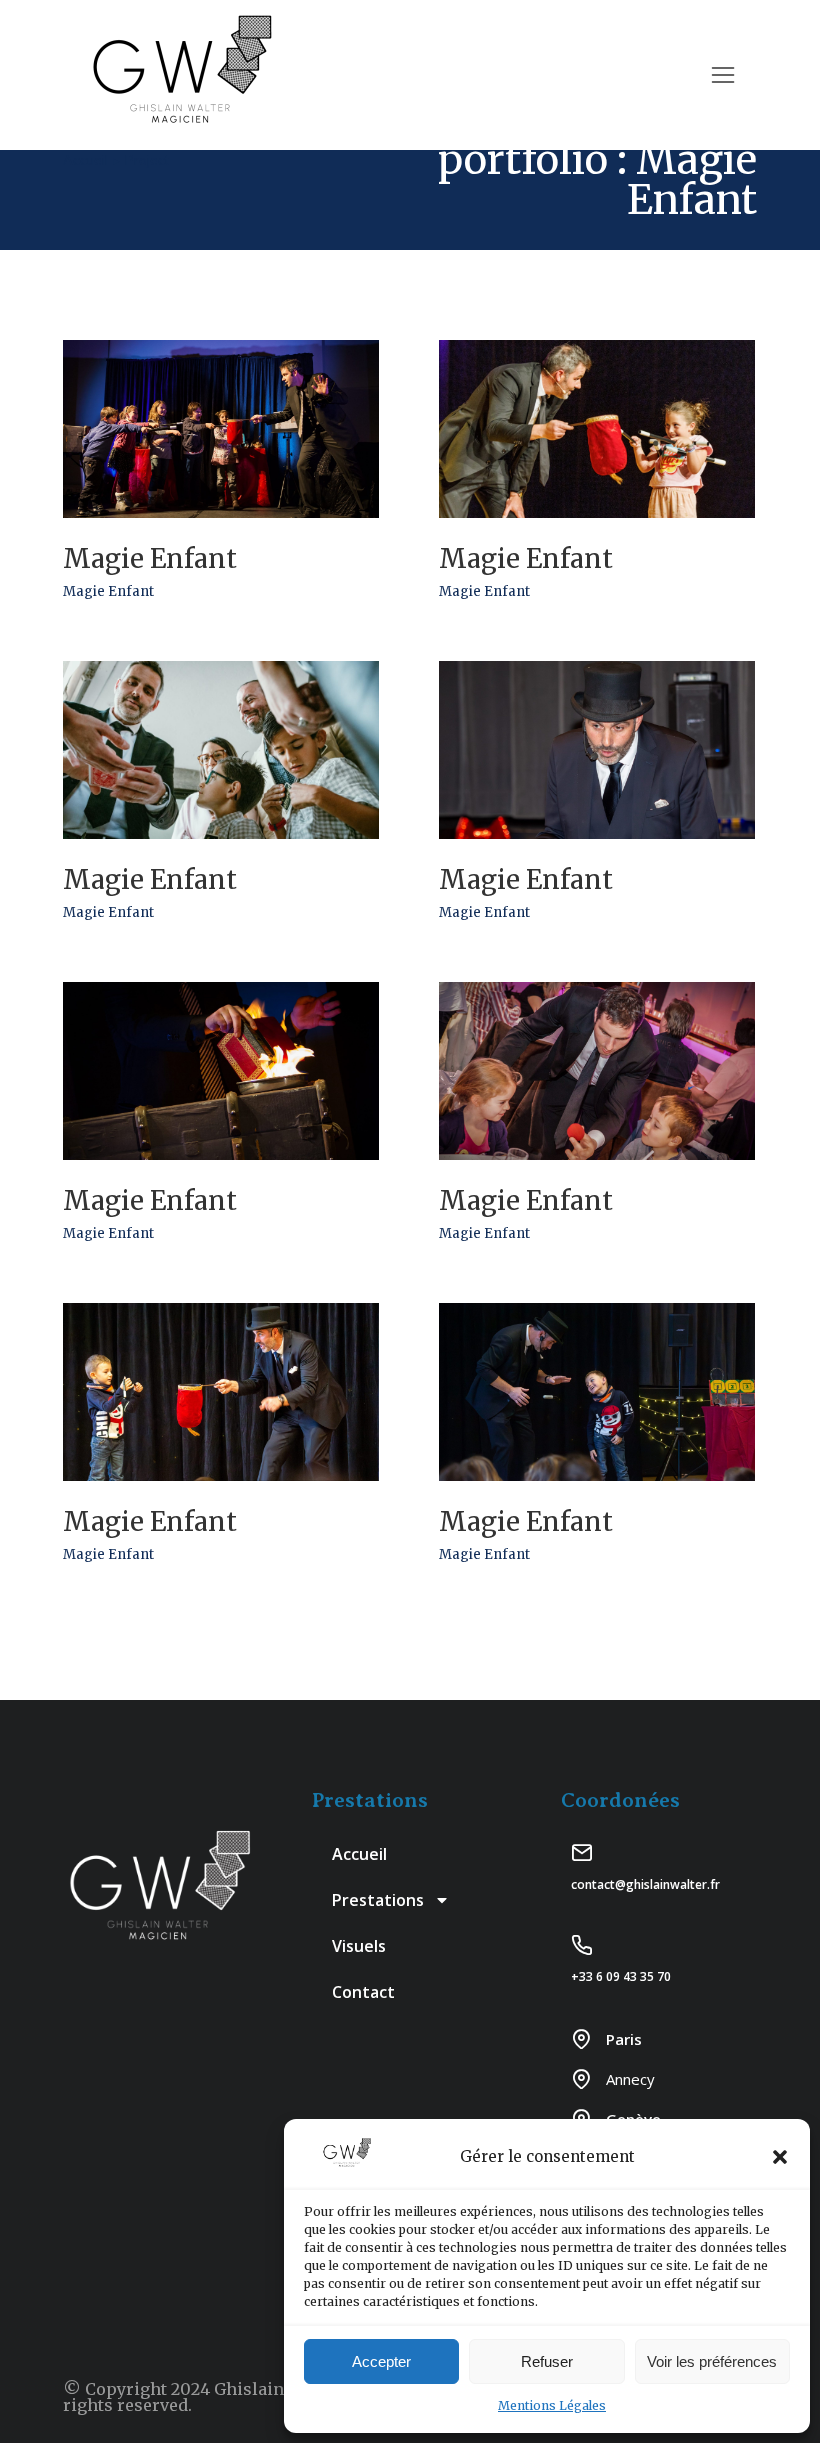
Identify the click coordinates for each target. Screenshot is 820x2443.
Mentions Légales (552, 2405)
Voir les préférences (712, 2361)
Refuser (547, 2361)
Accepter (381, 2361)
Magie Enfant (150, 558)
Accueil (359, 1854)
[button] (780, 2157)
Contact (363, 1992)
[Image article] (221, 429)
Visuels (359, 1946)
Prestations (378, 1900)
